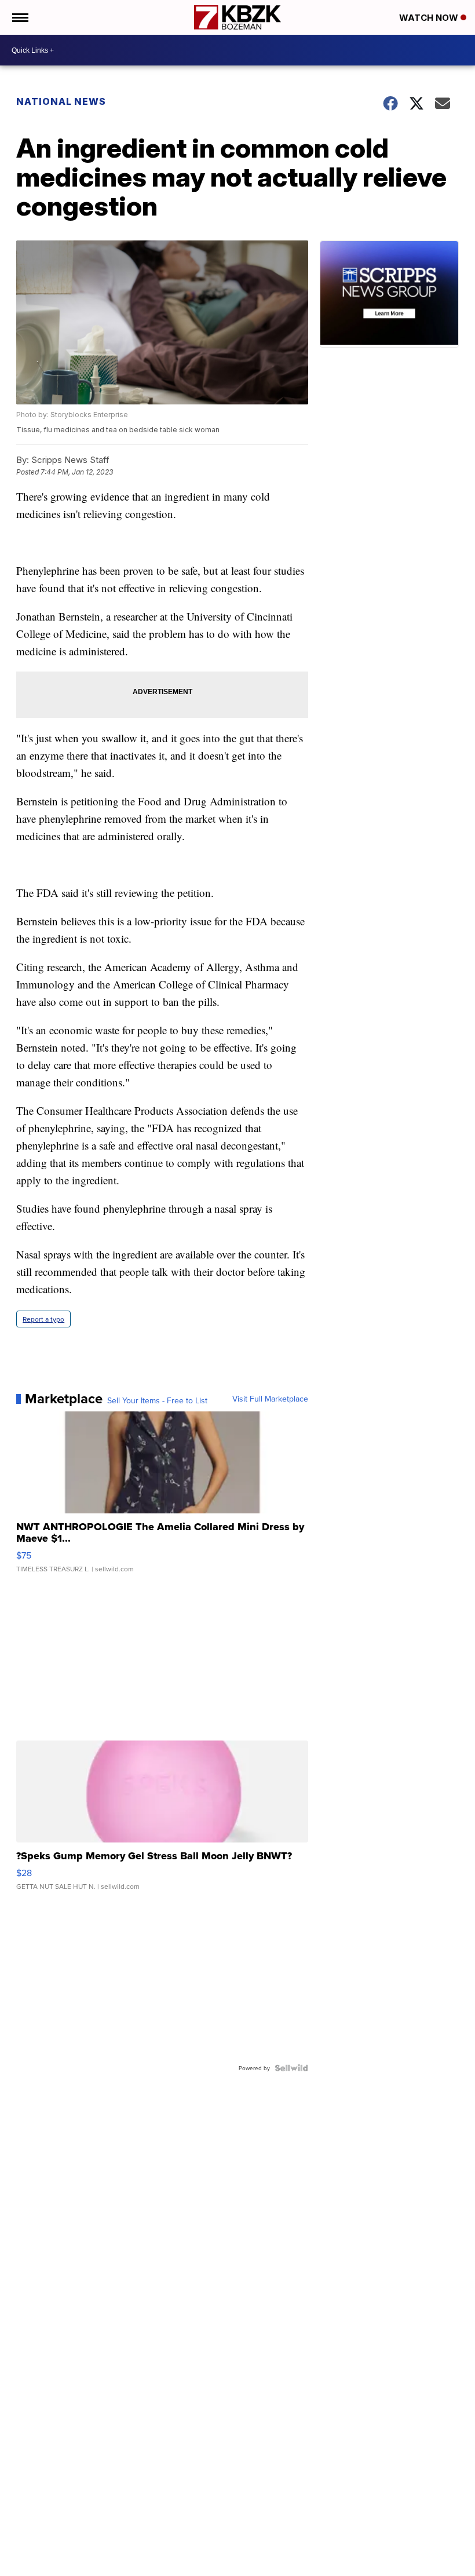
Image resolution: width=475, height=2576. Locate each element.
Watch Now (430, 18)
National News (61, 101)
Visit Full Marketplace (270, 1399)
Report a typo (43, 1319)
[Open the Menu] (19, 17)
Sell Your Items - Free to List (157, 1400)
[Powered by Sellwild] (291, 2068)
